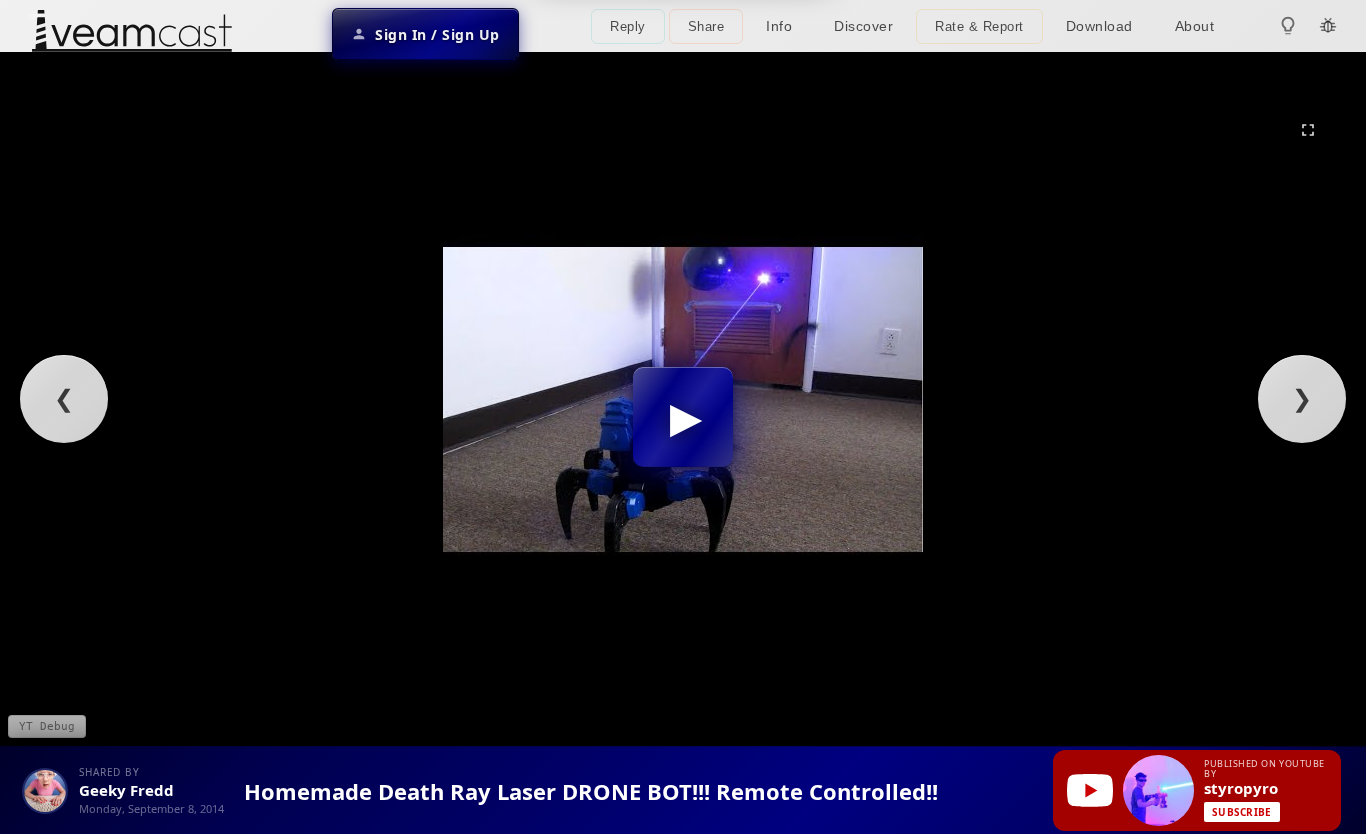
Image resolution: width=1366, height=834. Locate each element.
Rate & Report (979, 26)
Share (706, 26)
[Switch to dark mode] (1288, 26)
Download (1099, 26)
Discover (863, 26)
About (1195, 26)
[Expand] (1308, 130)
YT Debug (47, 726)
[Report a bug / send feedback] (1328, 26)
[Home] (132, 33)
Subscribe (1242, 812)
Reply (628, 26)
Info (779, 26)
